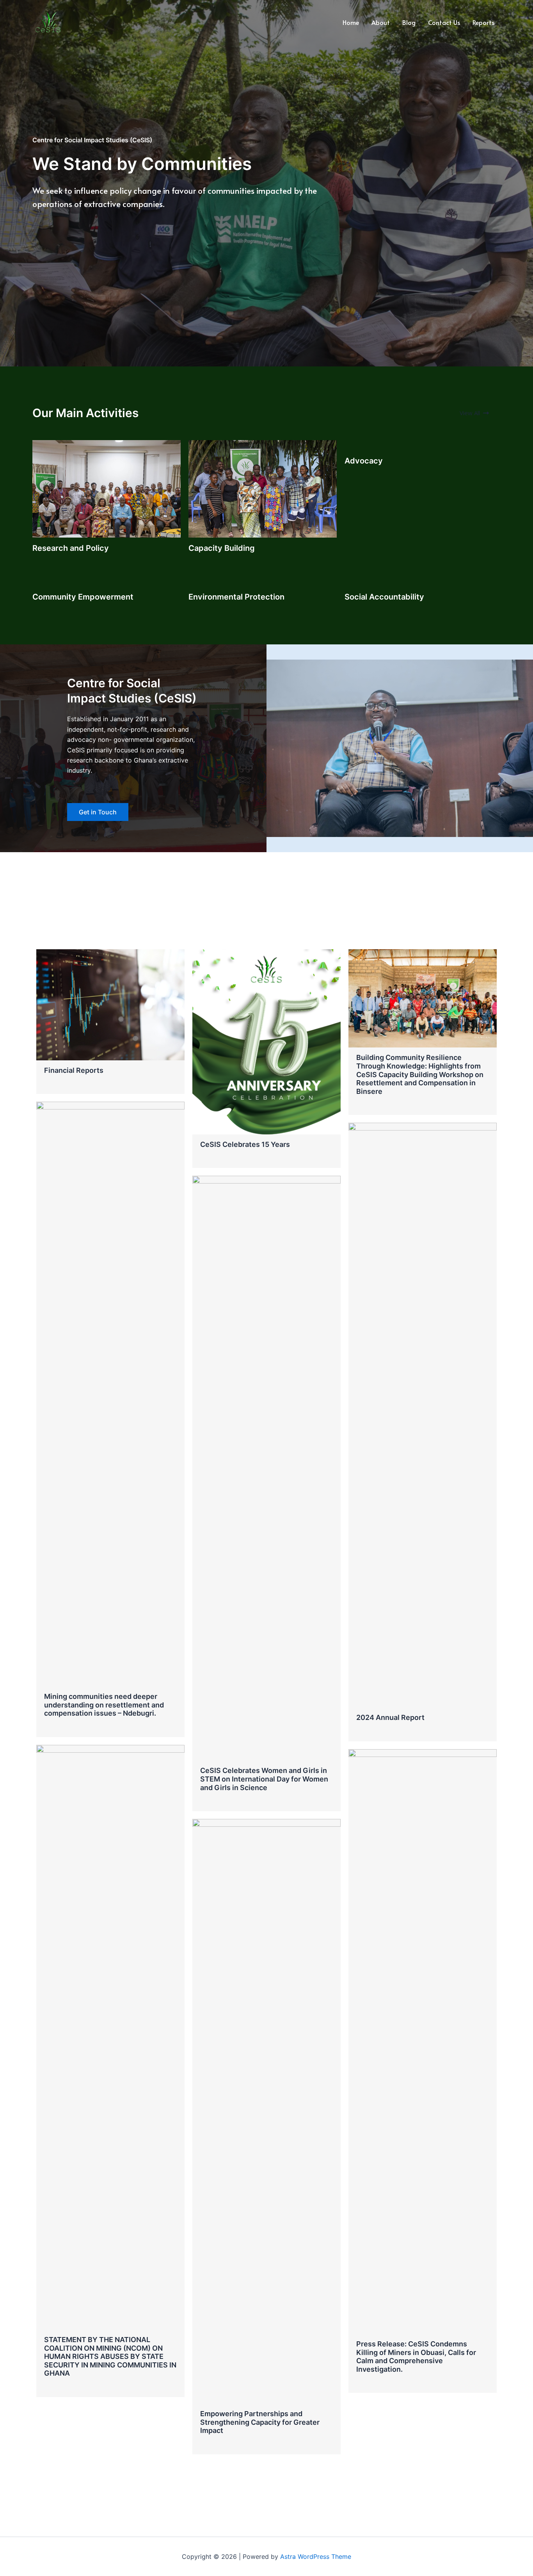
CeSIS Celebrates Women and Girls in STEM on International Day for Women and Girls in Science (264, 1779)
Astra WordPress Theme (316, 2557)
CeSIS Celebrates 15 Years (245, 1144)
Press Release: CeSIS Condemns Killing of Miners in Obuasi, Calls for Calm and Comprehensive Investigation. (416, 2357)
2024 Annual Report (390, 1717)
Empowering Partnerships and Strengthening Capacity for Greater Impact (260, 2422)
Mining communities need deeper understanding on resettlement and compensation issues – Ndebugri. (104, 1705)
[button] (474, 413)
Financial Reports (74, 1070)
